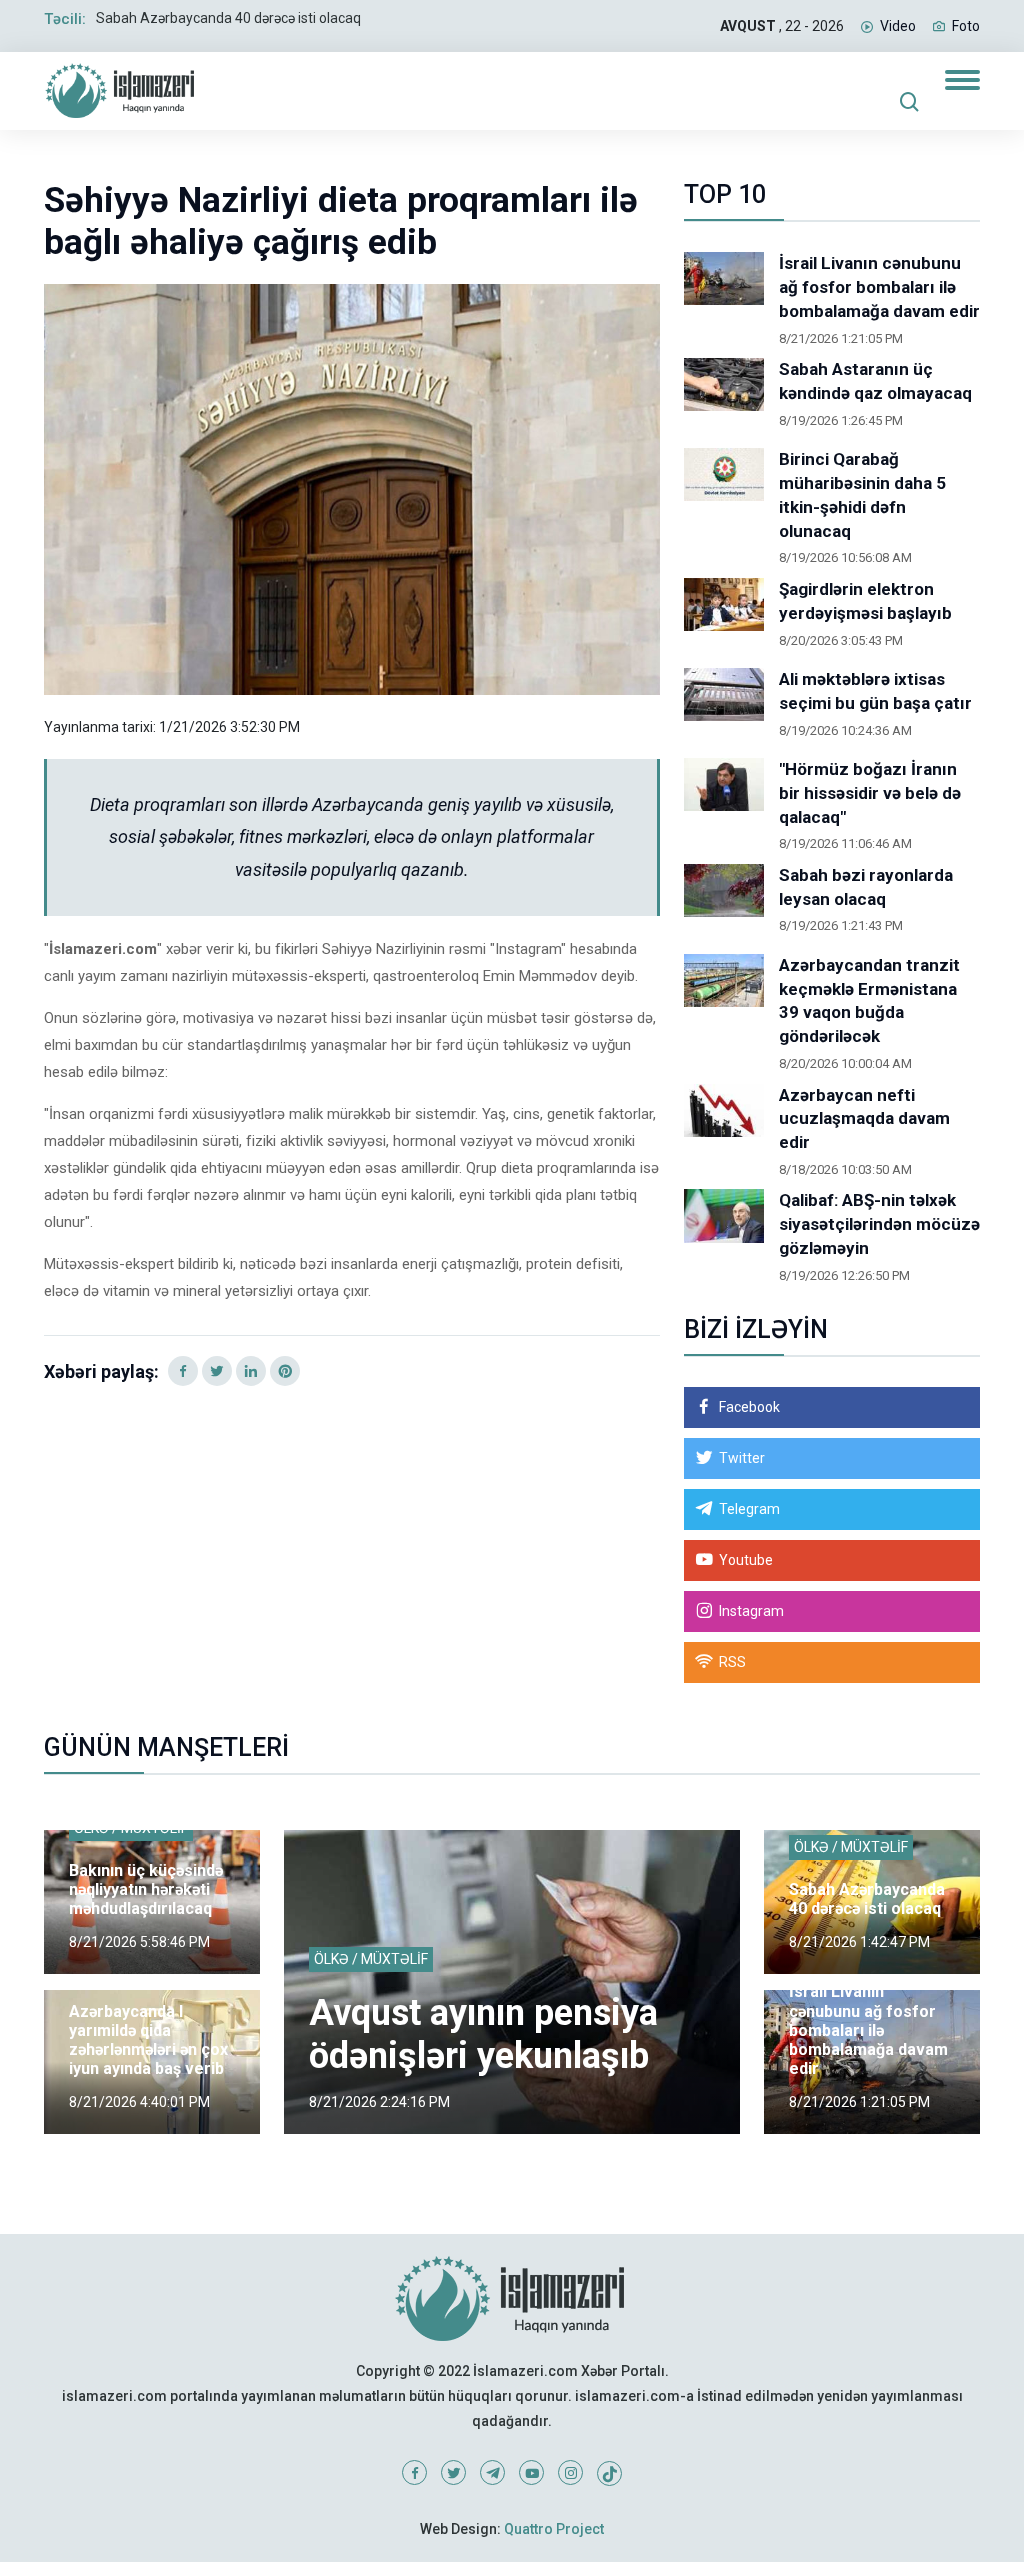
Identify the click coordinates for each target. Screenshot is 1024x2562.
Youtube (746, 1560)
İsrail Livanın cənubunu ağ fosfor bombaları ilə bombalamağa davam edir (879, 287)
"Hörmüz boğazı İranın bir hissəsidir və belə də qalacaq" (870, 793)
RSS (732, 1662)
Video (898, 26)
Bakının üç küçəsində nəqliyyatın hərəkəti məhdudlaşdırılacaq (146, 1889)
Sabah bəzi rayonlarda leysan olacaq (866, 887)
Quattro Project (554, 2529)
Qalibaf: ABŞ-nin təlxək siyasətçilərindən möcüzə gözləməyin (879, 1224)
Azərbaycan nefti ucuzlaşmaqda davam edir (864, 1119)
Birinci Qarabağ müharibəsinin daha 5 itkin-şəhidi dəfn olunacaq (862, 494)
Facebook (749, 1407)
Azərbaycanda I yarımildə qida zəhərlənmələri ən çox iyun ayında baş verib (148, 2040)
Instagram (751, 1611)
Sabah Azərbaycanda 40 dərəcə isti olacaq (228, 18)
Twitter (742, 1458)
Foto (966, 26)
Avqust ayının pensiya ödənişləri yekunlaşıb (483, 2034)
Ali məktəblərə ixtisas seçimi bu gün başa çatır (875, 691)
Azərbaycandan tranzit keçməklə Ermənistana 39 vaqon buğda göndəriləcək (869, 1000)
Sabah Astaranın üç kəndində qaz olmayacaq (875, 381)
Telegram (749, 1509)
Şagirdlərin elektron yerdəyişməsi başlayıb (865, 601)
